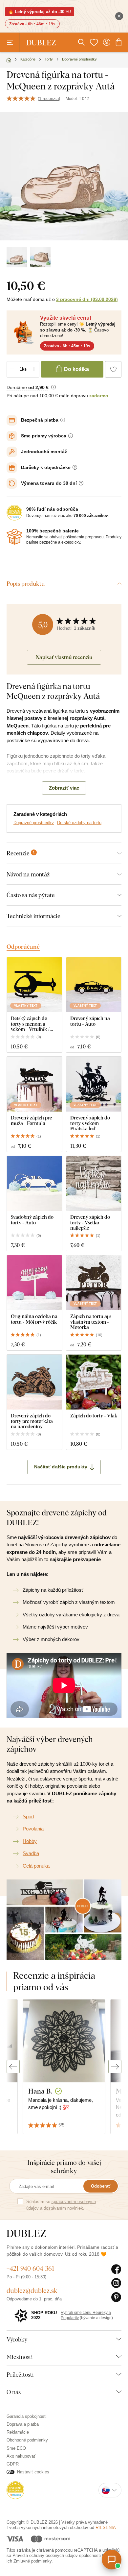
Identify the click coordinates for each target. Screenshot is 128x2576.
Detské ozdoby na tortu (79, 823)
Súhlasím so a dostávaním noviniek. (61, 2205)
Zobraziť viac (64, 788)
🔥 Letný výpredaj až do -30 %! (40, 12)
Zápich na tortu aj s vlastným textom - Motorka (91, 1322)
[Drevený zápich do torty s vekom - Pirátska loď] (94, 1084)
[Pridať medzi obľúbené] (113, 369)
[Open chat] (112, 2560)
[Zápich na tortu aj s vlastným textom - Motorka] (94, 1283)
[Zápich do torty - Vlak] (94, 1382)
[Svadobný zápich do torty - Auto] (34, 1184)
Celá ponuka (36, 1866)
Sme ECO (16, 2448)
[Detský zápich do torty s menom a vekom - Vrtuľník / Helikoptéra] (34, 985)
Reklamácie (18, 2432)
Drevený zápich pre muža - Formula (31, 1120)
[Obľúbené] (94, 42)
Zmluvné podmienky (32, 2561)
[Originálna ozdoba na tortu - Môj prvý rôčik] (34, 1283)
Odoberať (101, 2186)
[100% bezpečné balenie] (14, 537)
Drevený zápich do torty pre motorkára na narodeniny (32, 1421)
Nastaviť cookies (33, 2472)
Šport (28, 1816)
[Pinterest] (116, 2297)
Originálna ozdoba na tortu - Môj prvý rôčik (34, 1319)
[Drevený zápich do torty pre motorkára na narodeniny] (34, 1382)
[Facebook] (116, 2269)
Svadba (31, 1853)
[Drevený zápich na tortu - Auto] (94, 985)
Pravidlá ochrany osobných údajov (45, 2555)
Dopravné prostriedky (34, 823)
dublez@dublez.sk (32, 2290)
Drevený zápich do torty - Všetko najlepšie (90, 1222)
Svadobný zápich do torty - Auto (32, 1220)
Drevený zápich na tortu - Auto (90, 1021)
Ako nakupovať (21, 2456)
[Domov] (9, 60)
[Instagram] (116, 2283)
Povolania (33, 1829)
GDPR (13, 2464)
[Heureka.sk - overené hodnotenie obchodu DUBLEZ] (15, 2490)
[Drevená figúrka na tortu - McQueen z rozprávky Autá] (17, 257)
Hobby (30, 1841)
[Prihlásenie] (107, 42)
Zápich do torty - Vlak (94, 1416)
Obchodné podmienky (27, 2440)
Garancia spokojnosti (27, 2416)
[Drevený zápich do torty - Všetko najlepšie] (94, 1184)
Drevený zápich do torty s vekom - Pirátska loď (90, 1123)
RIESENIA (106, 2527)
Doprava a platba (23, 2424)
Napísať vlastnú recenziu (64, 657)
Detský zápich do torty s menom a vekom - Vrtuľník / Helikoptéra (30, 1024)
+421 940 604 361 (30, 2268)
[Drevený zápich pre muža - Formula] (34, 1084)
